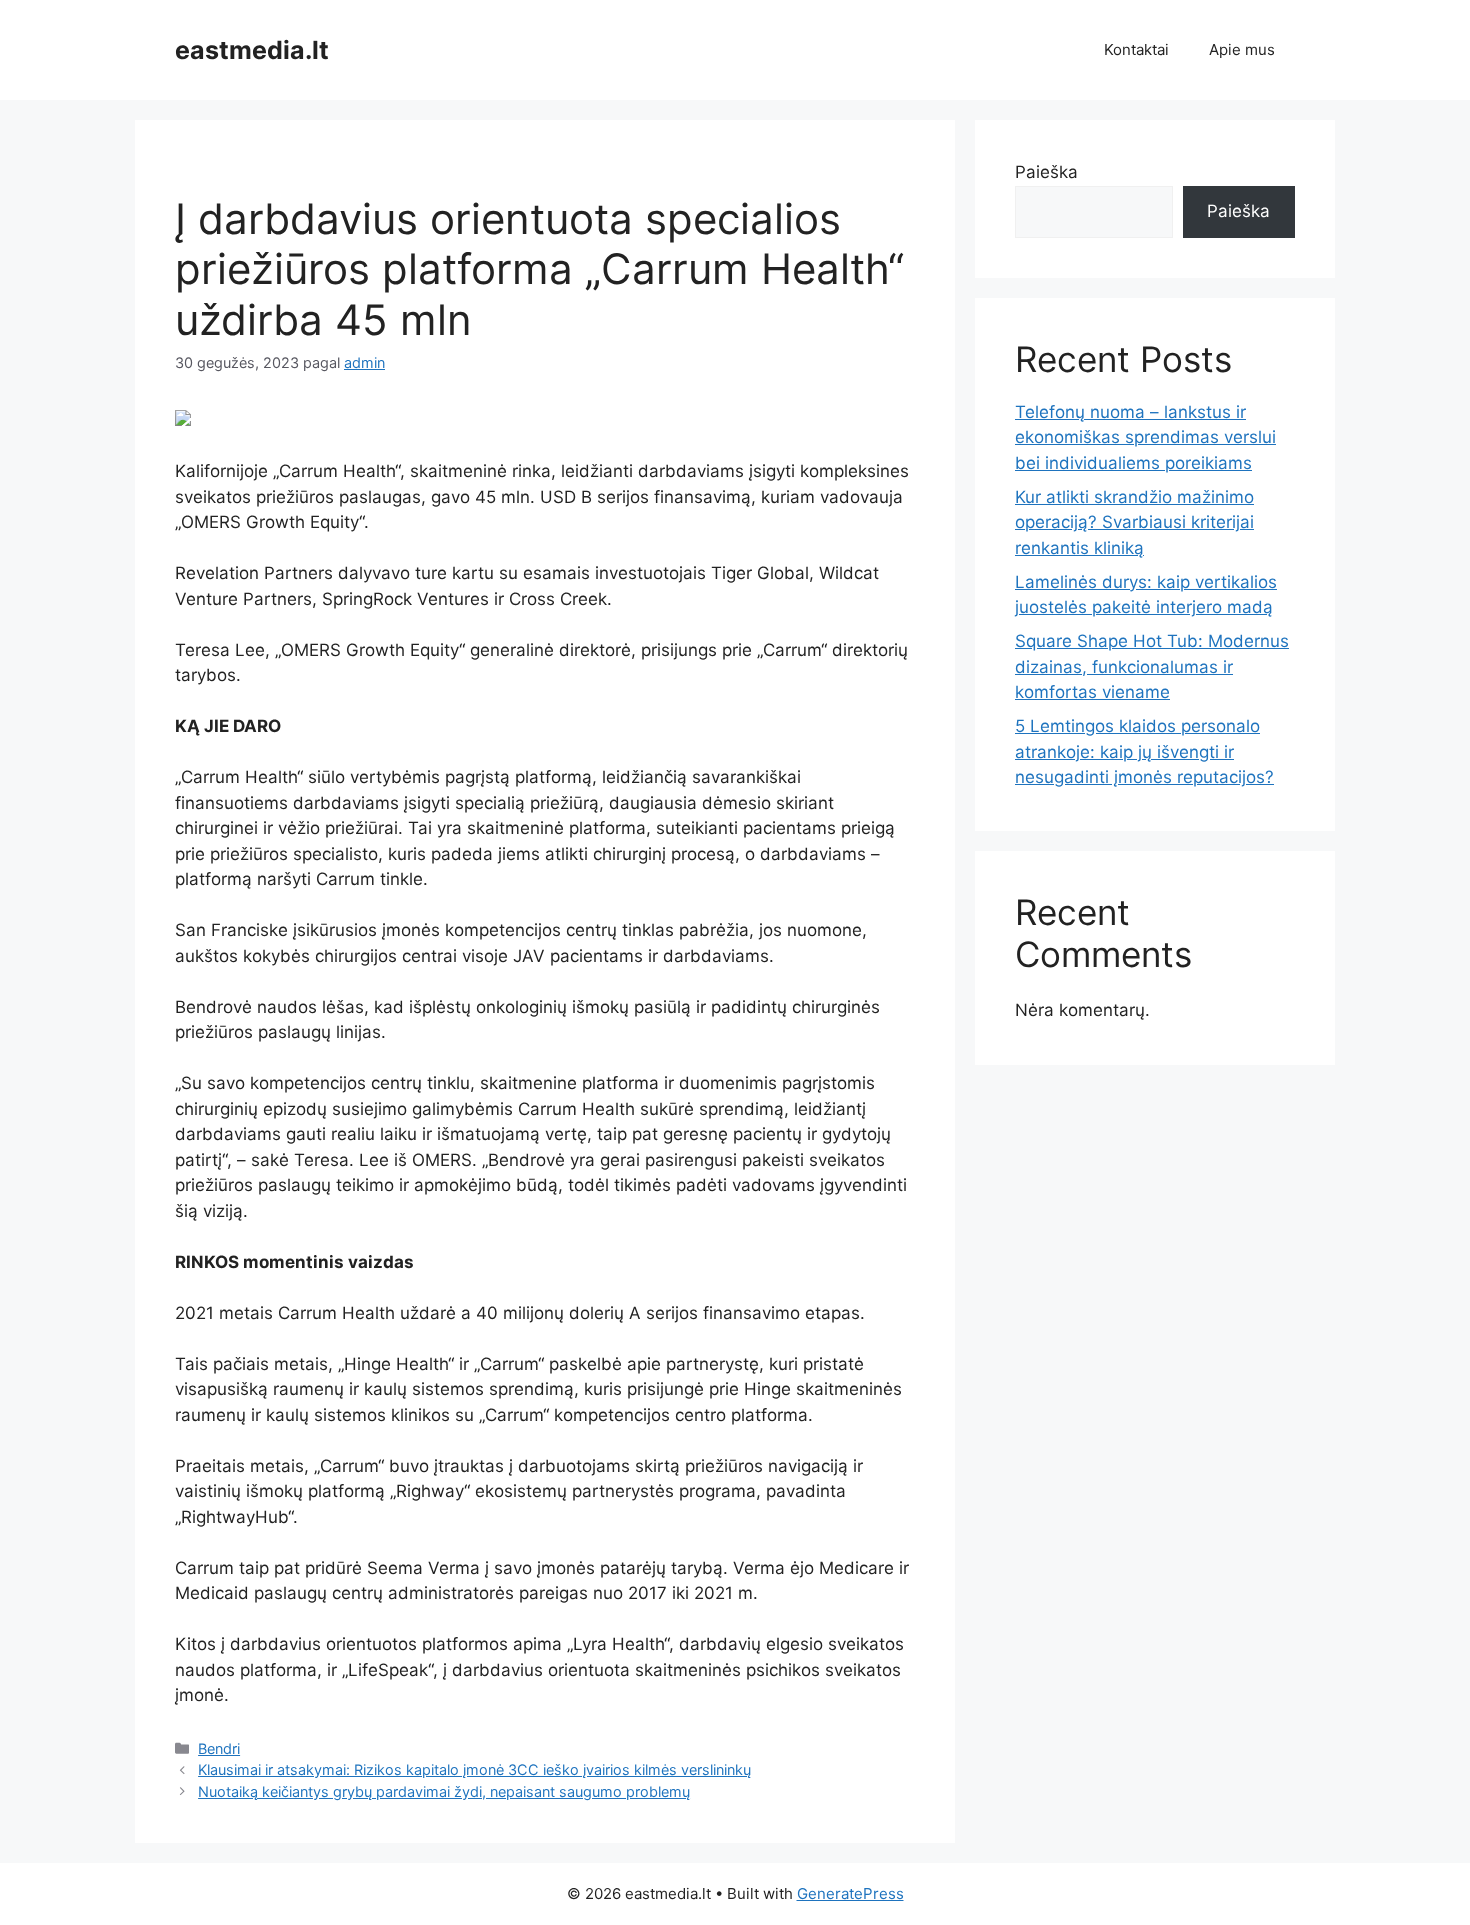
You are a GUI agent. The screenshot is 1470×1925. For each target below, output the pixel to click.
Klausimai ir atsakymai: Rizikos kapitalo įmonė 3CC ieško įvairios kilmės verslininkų (474, 1769)
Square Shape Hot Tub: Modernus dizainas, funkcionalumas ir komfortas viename (1152, 666)
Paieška (1046, 172)
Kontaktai (1136, 49)
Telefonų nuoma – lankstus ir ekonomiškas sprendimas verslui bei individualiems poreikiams (1145, 437)
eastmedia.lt (252, 50)
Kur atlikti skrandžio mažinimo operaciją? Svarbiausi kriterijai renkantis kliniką (1134, 522)
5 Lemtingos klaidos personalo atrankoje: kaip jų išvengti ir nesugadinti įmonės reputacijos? (1144, 751)
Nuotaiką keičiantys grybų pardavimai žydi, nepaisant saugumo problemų (444, 1791)
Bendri (219, 1748)
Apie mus (1242, 49)
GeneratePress (850, 1893)
